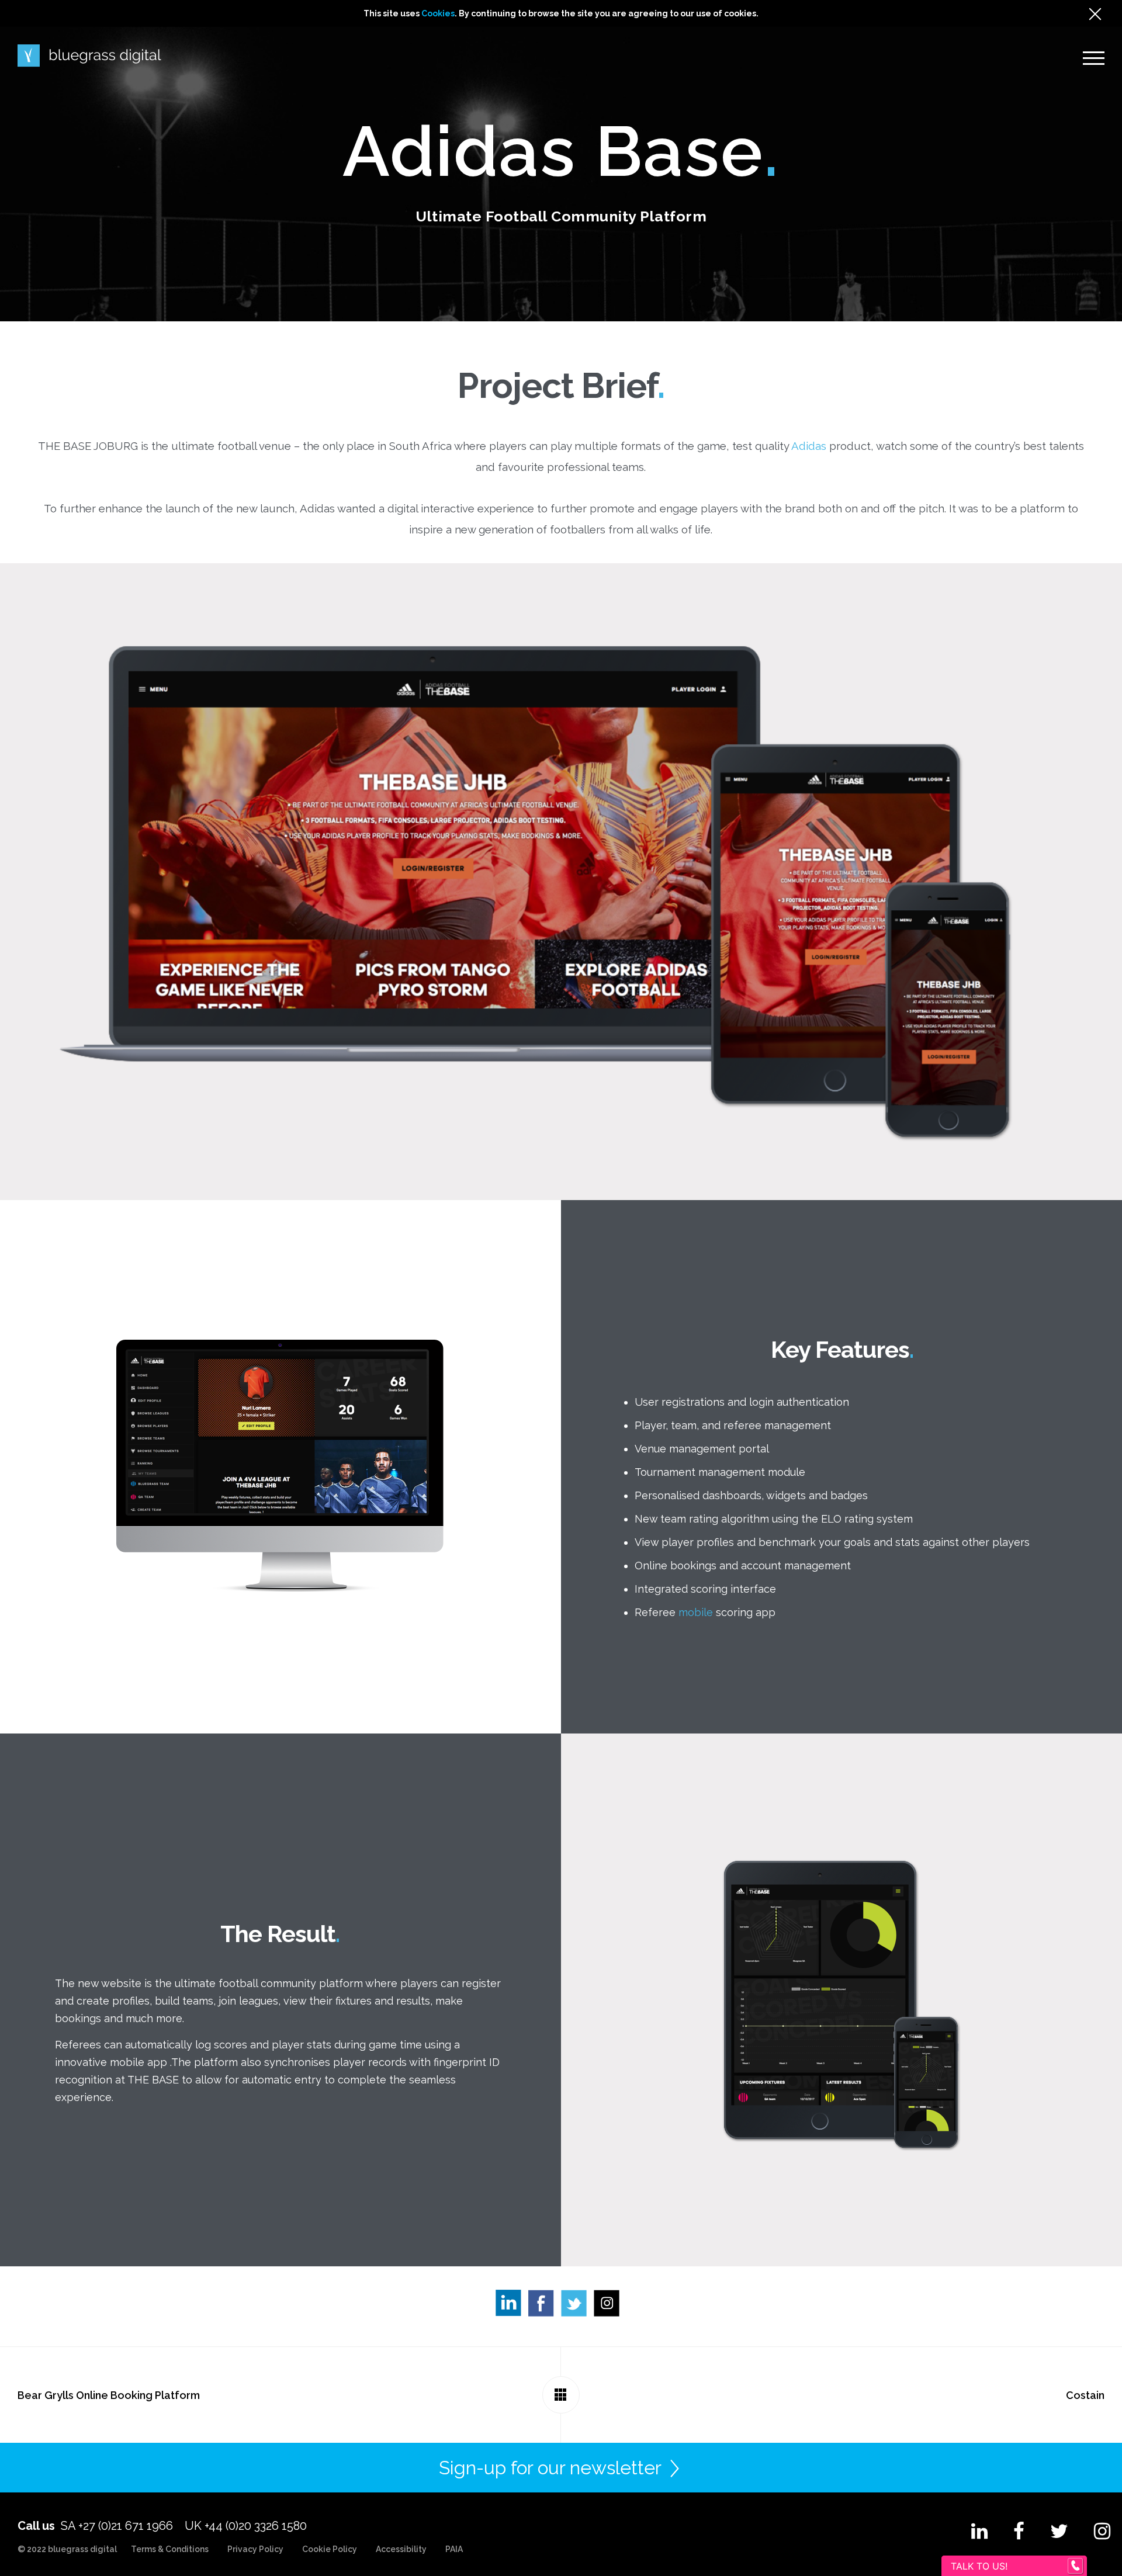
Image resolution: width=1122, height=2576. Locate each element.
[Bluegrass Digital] (89, 56)
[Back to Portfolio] (561, 2395)
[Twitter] (577, 2306)
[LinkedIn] (512, 2306)
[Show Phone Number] (1075, 2566)
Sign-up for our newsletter (550, 2468)
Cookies (438, 13)
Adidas (809, 446)
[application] (1119, 2573)
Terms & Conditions (170, 2549)
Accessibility (401, 2549)
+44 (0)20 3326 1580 (256, 2526)
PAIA (454, 2549)
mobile (696, 1612)
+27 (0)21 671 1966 (126, 2526)
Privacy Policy (255, 2549)
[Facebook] (545, 2306)
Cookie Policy (330, 2549)
